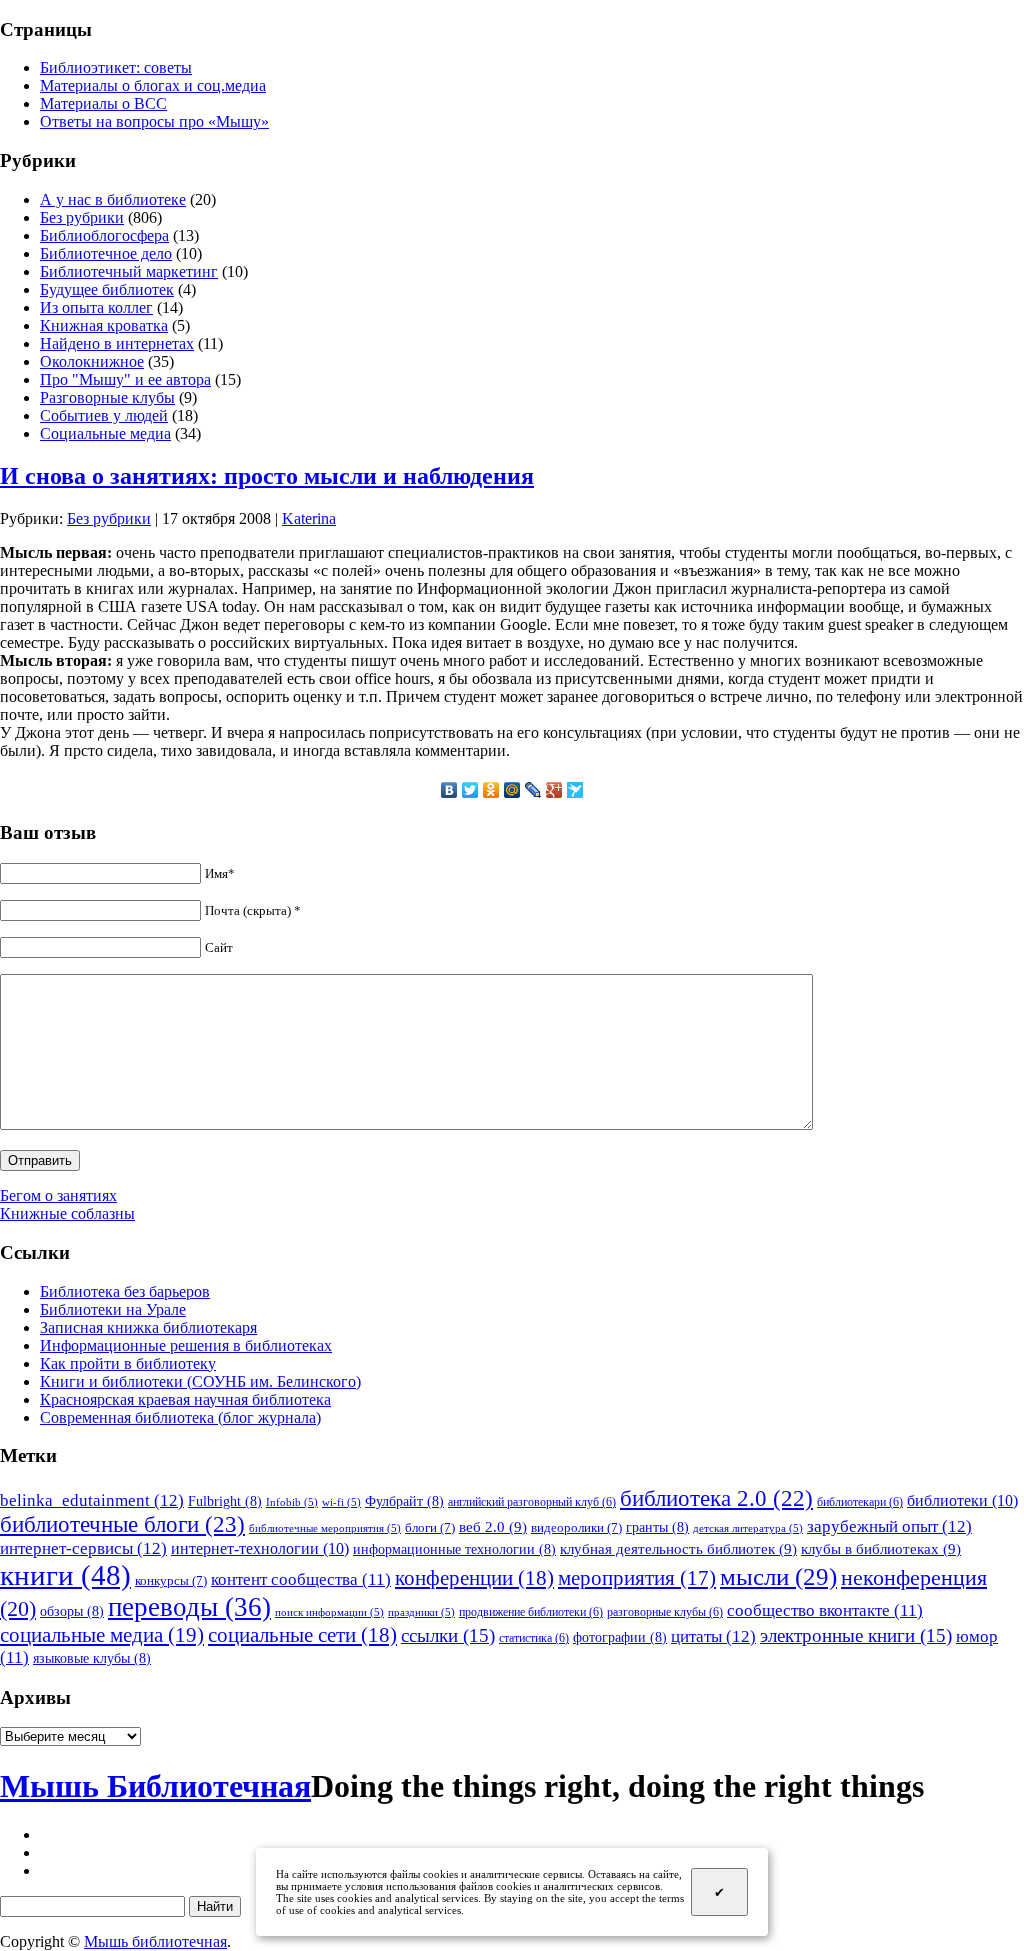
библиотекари (860, 1502)
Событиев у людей (104, 415)
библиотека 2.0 (716, 1498)
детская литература (748, 1528)
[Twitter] (470, 790)
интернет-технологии (260, 1548)
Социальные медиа (105, 433)
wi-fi (341, 1502)
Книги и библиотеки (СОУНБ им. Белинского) (200, 1381)
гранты (657, 1527)
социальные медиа (102, 1635)
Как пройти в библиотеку (128, 1363)
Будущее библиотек (107, 289)
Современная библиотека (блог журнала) (180, 1417)
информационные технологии (454, 1549)
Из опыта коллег (96, 307)
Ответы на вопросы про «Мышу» (154, 121)
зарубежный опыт (889, 1526)
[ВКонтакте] (449, 790)
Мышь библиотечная (155, 1941)
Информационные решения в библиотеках (186, 1345)
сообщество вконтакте (825, 1610)
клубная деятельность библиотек (678, 1548)
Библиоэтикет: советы (116, 67)
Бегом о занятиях (58, 1195)
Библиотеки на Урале (113, 1309)
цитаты (713, 1636)
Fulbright (225, 1501)
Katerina (309, 518)
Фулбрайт (404, 1501)
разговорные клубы (665, 1612)
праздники (421, 1612)
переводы (189, 1607)
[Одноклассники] (491, 790)
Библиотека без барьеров (125, 1291)
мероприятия (637, 1578)
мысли (778, 1576)
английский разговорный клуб (532, 1502)
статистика (534, 1638)
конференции (474, 1578)
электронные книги (856, 1635)
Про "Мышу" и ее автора (125, 379)
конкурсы (171, 1580)
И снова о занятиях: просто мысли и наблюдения (267, 476)
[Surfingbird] (575, 790)
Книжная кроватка (104, 325)
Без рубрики (82, 217)
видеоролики (576, 1527)
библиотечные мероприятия (325, 1528)
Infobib (292, 1502)
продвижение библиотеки (531, 1612)
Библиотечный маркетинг (129, 271)
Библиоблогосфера (104, 235)
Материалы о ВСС (103, 103)
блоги (430, 1527)
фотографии (620, 1637)
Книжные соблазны (67, 1213)
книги (65, 1575)
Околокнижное (92, 361)
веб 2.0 (493, 1526)
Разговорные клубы (107, 397)
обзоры (72, 1611)
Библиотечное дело (106, 253)
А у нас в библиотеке (113, 199)
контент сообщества (301, 1579)
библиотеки (962, 1500)
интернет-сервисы (83, 1548)
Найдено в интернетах (117, 343)
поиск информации (329, 1612)
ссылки (448, 1635)
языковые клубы (92, 1658)
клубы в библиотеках (881, 1548)
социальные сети (302, 1635)
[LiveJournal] (533, 790)
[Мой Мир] (512, 790)
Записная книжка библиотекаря (148, 1327)
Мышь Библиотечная (155, 1786)
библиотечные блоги (122, 1524)
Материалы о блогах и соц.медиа (153, 85)
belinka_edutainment (92, 1500)
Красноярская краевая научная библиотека (185, 1399)
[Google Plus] (554, 790)
